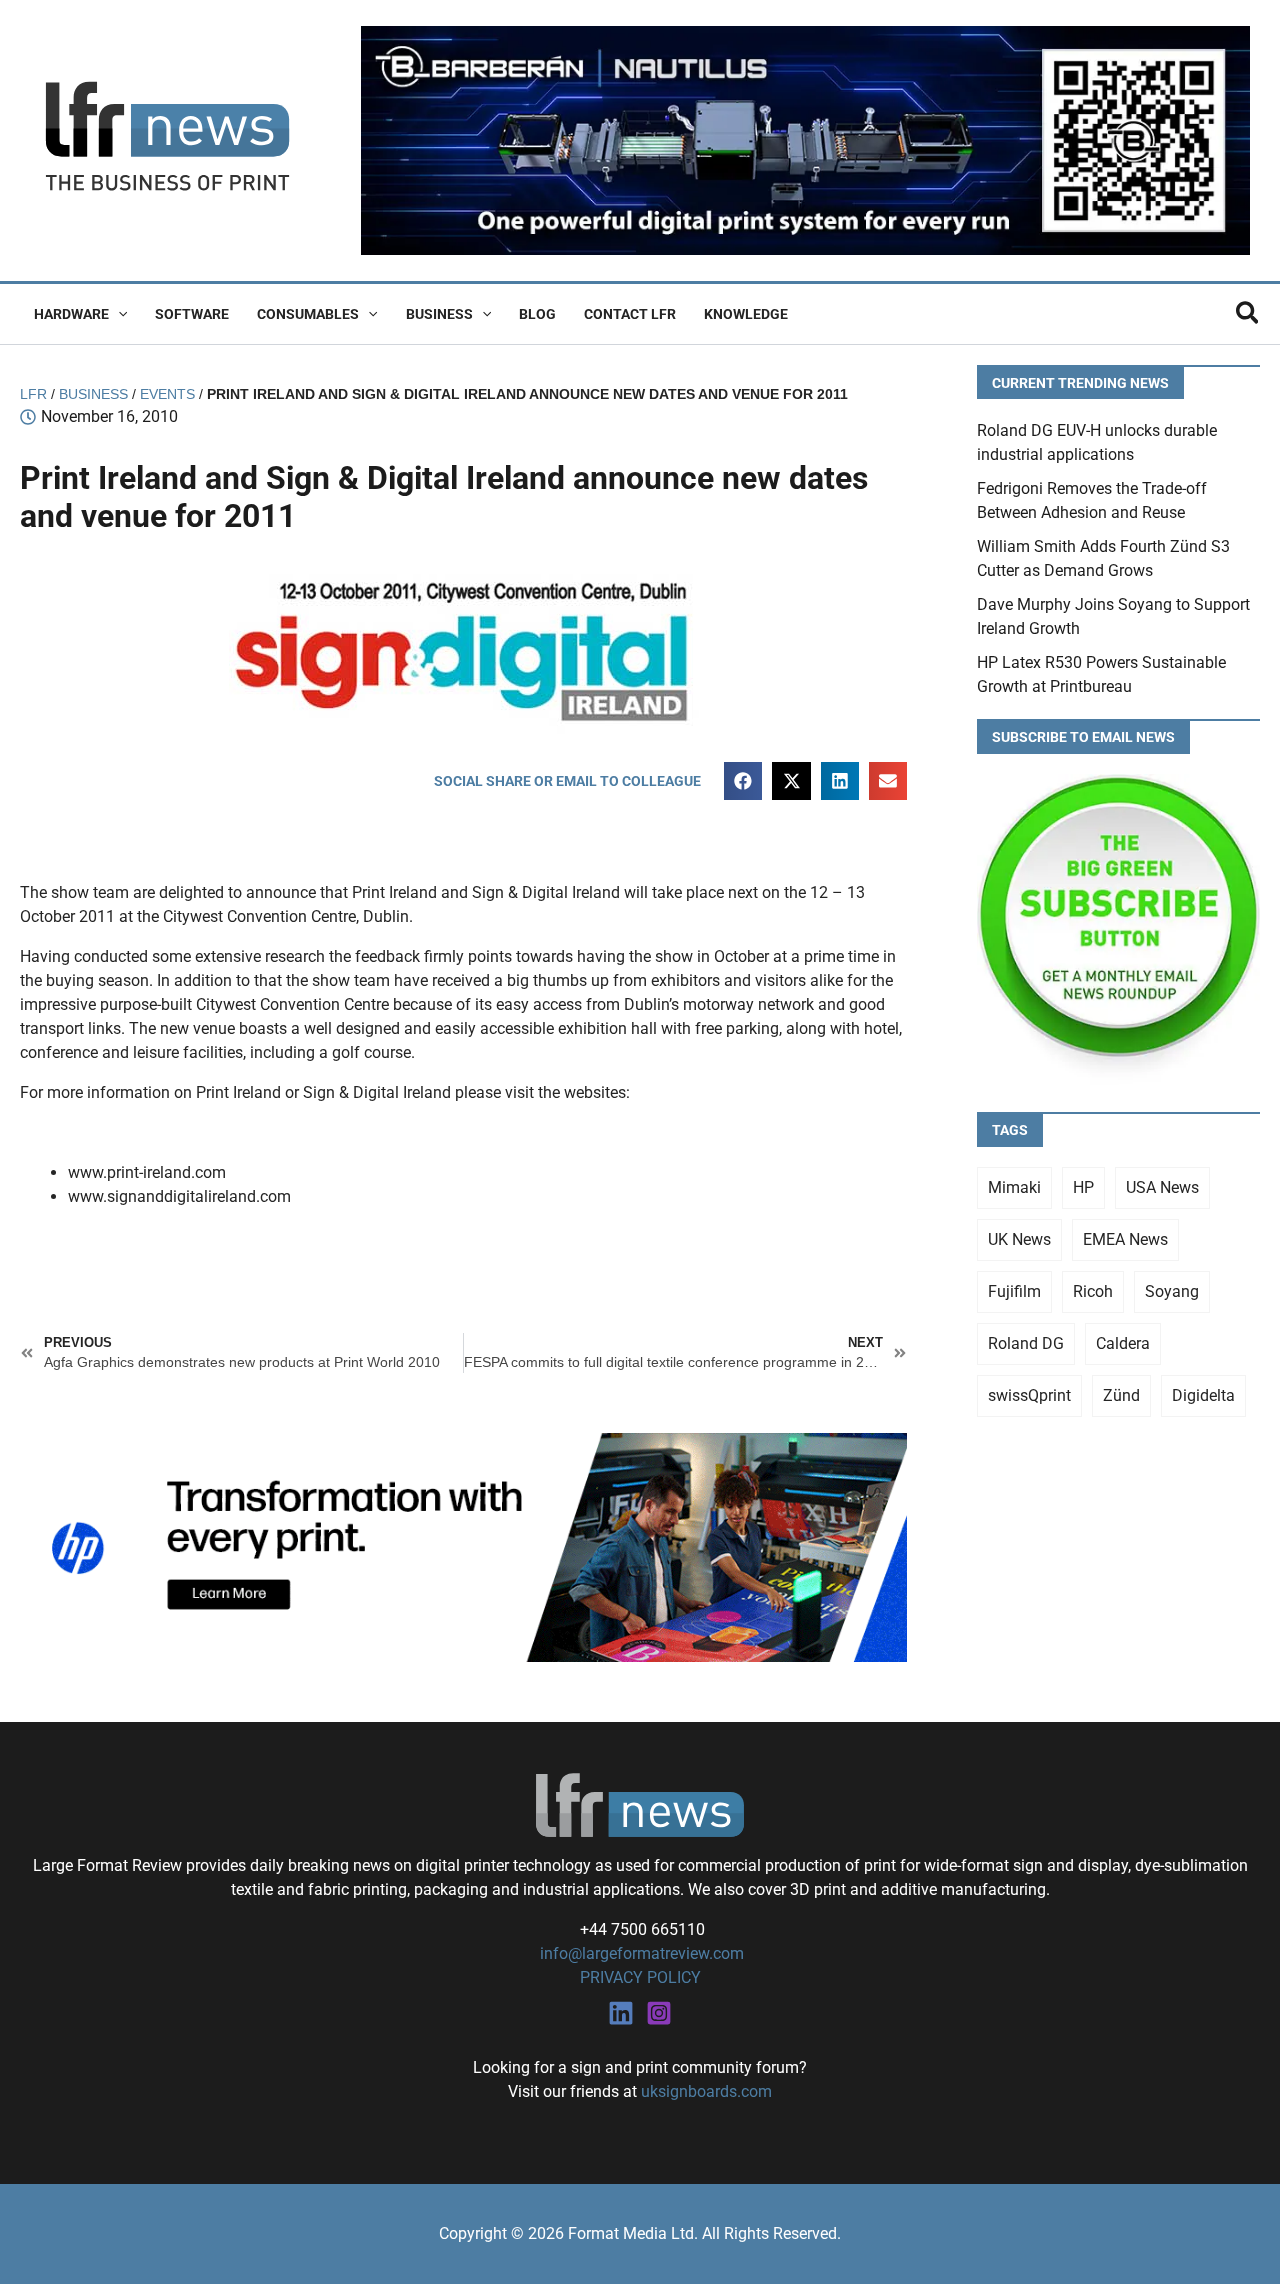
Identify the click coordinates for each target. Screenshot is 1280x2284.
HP (1083, 1187)
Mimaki (1014, 1187)
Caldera (1123, 1343)
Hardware (71, 314)
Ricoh (1093, 1291)
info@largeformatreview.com (640, 1953)
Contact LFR (630, 314)
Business (439, 314)
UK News (1019, 1239)
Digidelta (1203, 1395)
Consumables (308, 314)
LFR (33, 394)
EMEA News (1125, 1239)
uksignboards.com (706, 2091)
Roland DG (1026, 1343)
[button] (118, 314)
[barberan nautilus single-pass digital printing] (805, 139)
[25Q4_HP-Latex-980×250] (463, 1546)
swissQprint (1029, 1395)
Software (192, 314)
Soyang (1172, 1291)
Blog (537, 314)
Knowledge (746, 314)
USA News (1162, 1187)
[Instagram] (659, 2013)
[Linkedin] (621, 2013)
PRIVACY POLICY (640, 1977)
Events (167, 394)
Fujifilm (1014, 1291)
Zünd (1121, 1395)
